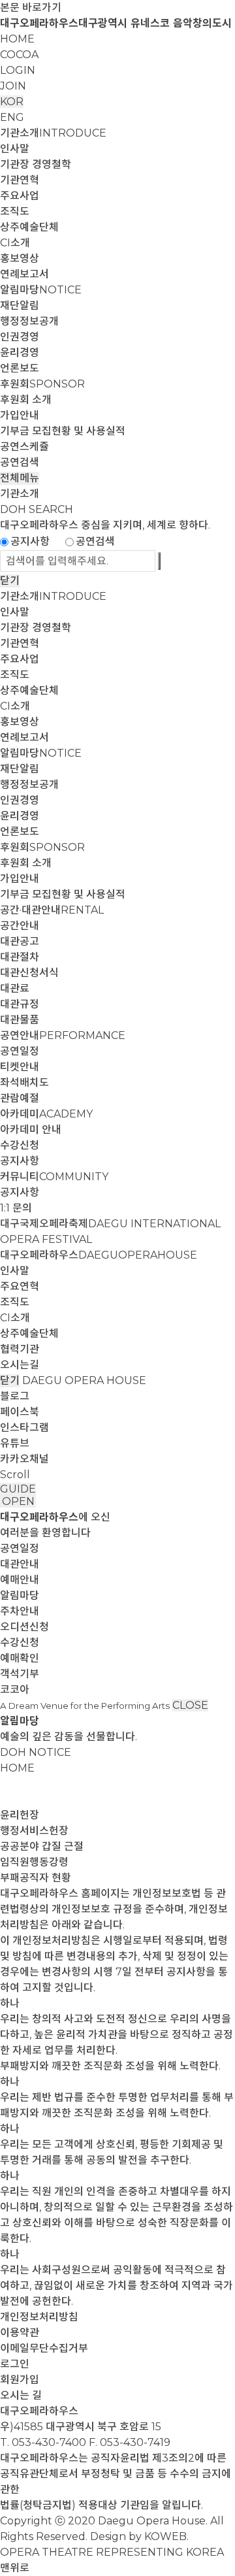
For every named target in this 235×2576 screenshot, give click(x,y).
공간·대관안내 (52, 910)
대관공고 (20, 941)
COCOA (19, 55)
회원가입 (20, 2380)
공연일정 (20, 1051)
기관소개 (53, 133)
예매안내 (20, 1580)
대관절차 (20, 957)
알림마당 (41, 290)
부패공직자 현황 (36, 1878)
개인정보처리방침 (39, 2317)
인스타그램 (24, 1428)
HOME (17, 39)
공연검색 (20, 462)
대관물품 (20, 1020)
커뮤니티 (54, 1177)
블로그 (15, 1396)
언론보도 (20, 368)
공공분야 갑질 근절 (42, 1846)
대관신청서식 (29, 973)
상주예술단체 (29, 227)
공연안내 (63, 1035)
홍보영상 (20, 258)
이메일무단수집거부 (44, 2348)
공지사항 (30, 541)
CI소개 (15, 243)
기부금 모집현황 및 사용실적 (63, 431)
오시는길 (20, 1365)
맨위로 (15, 2568)
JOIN (13, 86)
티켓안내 (20, 1067)
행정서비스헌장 (34, 1831)
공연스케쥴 (24, 447)
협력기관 (20, 1349)
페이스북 (20, 1412)
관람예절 (20, 1098)
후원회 (42, 384)
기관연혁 (20, 180)
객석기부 (20, 1674)
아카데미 (46, 1114)
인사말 (15, 149)
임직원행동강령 (34, 1862)
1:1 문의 (16, 1208)
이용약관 (20, 2333)
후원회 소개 (26, 400)
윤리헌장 (20, 1815)
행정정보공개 (29, 321)
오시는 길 (21, 2395)
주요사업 (20, 196)
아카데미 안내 (31, 1130)
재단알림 (20, 305)
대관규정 (20, 1004)
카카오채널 (24, 1459)
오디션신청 (24, 1627)
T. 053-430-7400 (43, 2442)
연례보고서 (24, 274)
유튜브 (15, 1443)
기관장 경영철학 (36, 164)
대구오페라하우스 (99, 1255)
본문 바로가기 (31, 8)
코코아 (15, 1690)
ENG (12, 117)
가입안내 (20, 415)
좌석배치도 (24, 1082)
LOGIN (18, 70)
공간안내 (20, 926)
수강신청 (20, 1145)
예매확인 (20, 1658)
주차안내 (20, 1611)
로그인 (15, 2364)
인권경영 (20, 337)
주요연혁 (20, 1286)
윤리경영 (20, 353)
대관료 (15, 988)
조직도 (15, 211)
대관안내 (20, 1564)
